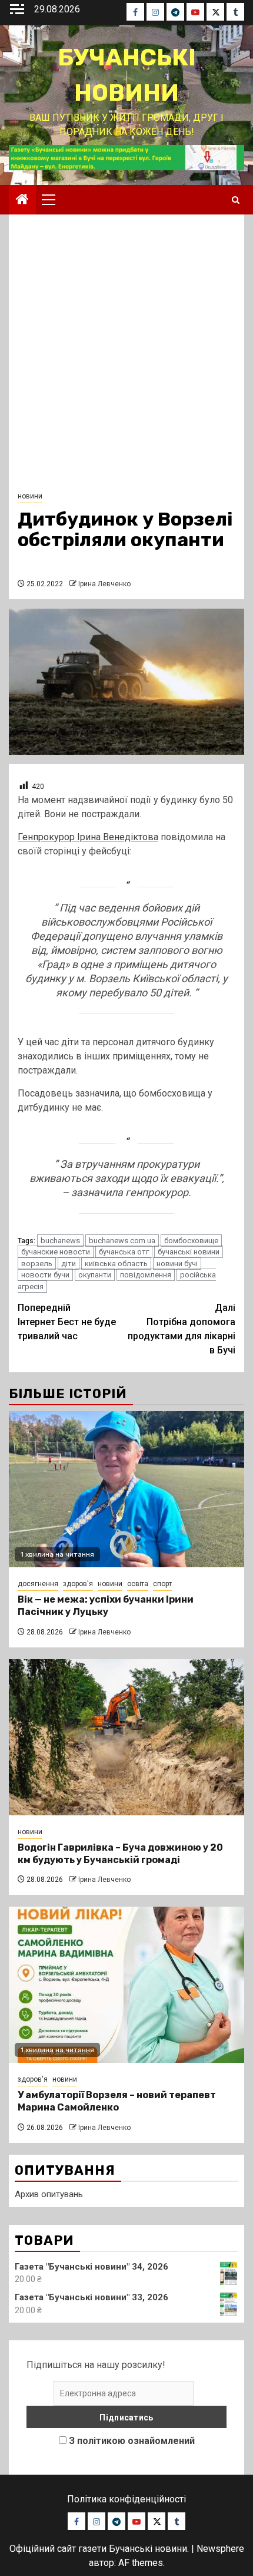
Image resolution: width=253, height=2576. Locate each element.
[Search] (236, 200)
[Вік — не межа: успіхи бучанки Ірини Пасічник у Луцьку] (126, 1489)
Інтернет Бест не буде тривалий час (67, 1322)
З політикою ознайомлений (132, 2441)
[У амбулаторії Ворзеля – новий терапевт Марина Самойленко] (126, 1985)
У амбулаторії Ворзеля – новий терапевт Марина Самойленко (117, 2101)
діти (69, 1264)
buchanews (60, 1241)
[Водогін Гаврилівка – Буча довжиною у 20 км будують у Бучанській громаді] (126, 1737)
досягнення (38, 1584)
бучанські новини (189, 1252)
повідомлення (146, 1275)
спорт (162, 1584)
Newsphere (220, 2549)
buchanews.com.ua (122, 1241)
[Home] (22, 200)
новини (30, 496)
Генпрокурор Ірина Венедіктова (88, 837)
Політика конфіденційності (126, 2499)
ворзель (37, 1264)
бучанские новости (56, 1252)
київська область (116, 1264)
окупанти (95, 1275)
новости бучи (45, 1275)
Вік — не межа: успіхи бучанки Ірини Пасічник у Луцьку (106, 1606)
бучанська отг (124, 1252)
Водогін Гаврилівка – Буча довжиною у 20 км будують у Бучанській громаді (120, 1854)
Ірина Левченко (104, 584)
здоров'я (78, 1584)
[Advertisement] (126, 356)
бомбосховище (191, 1241)
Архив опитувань (49, 2194)
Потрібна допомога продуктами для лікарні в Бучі (182, 1329)
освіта (138, 1584)
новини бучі (177, 1264)
